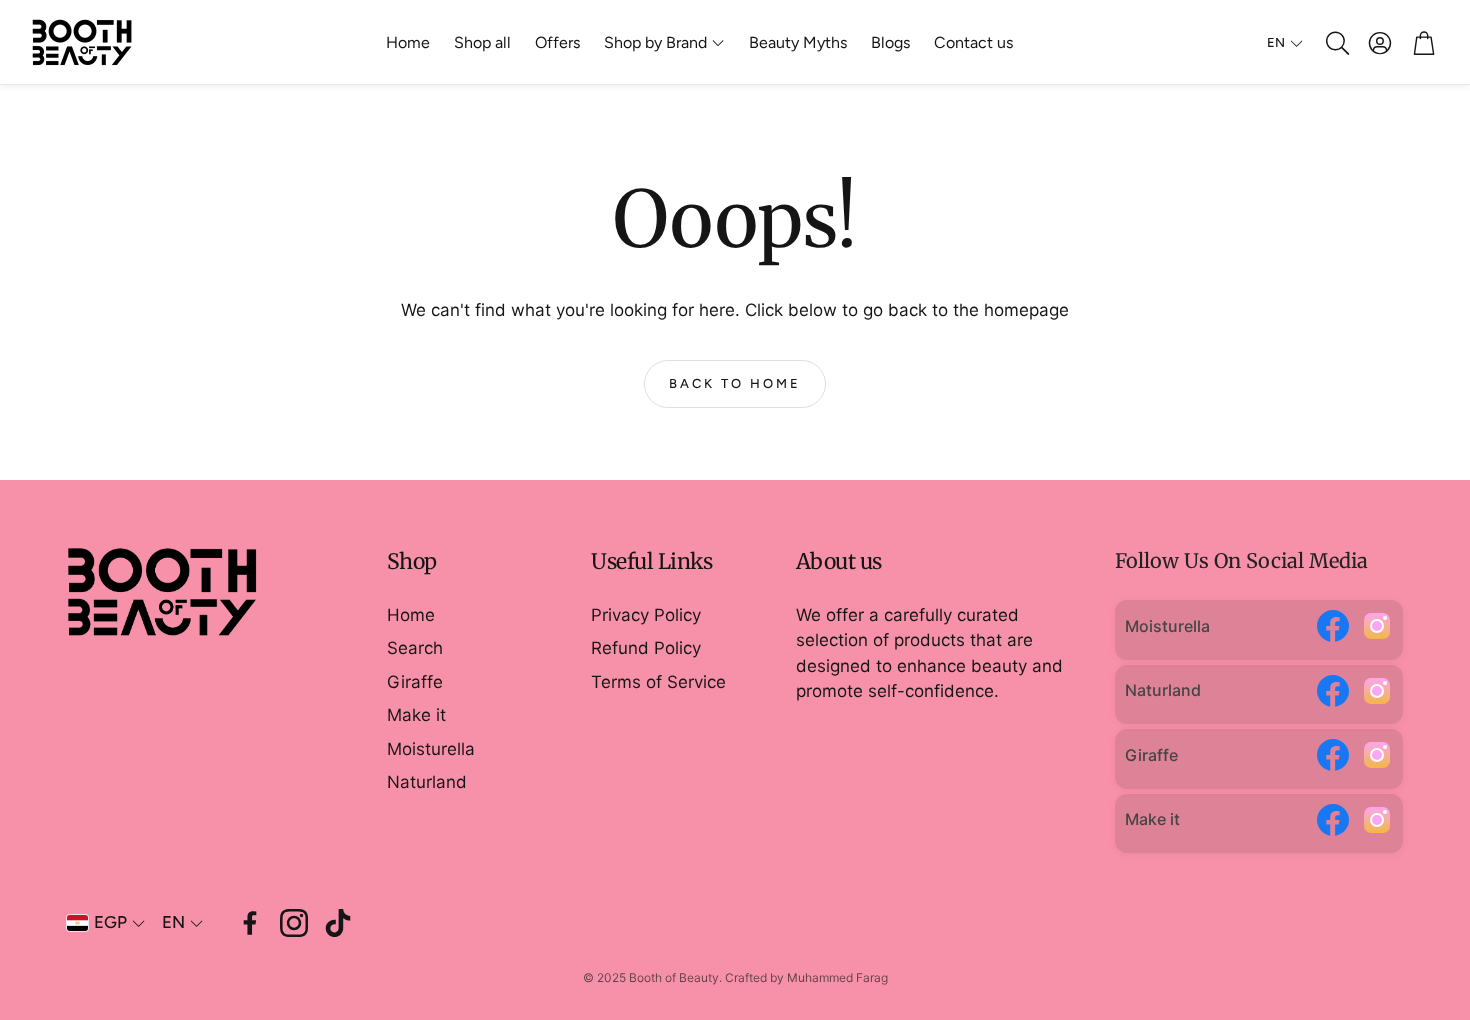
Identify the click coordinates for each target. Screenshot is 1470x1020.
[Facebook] (1333, 630)
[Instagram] (1377, 630)
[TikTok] (338, 923)
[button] (1336, 43)
